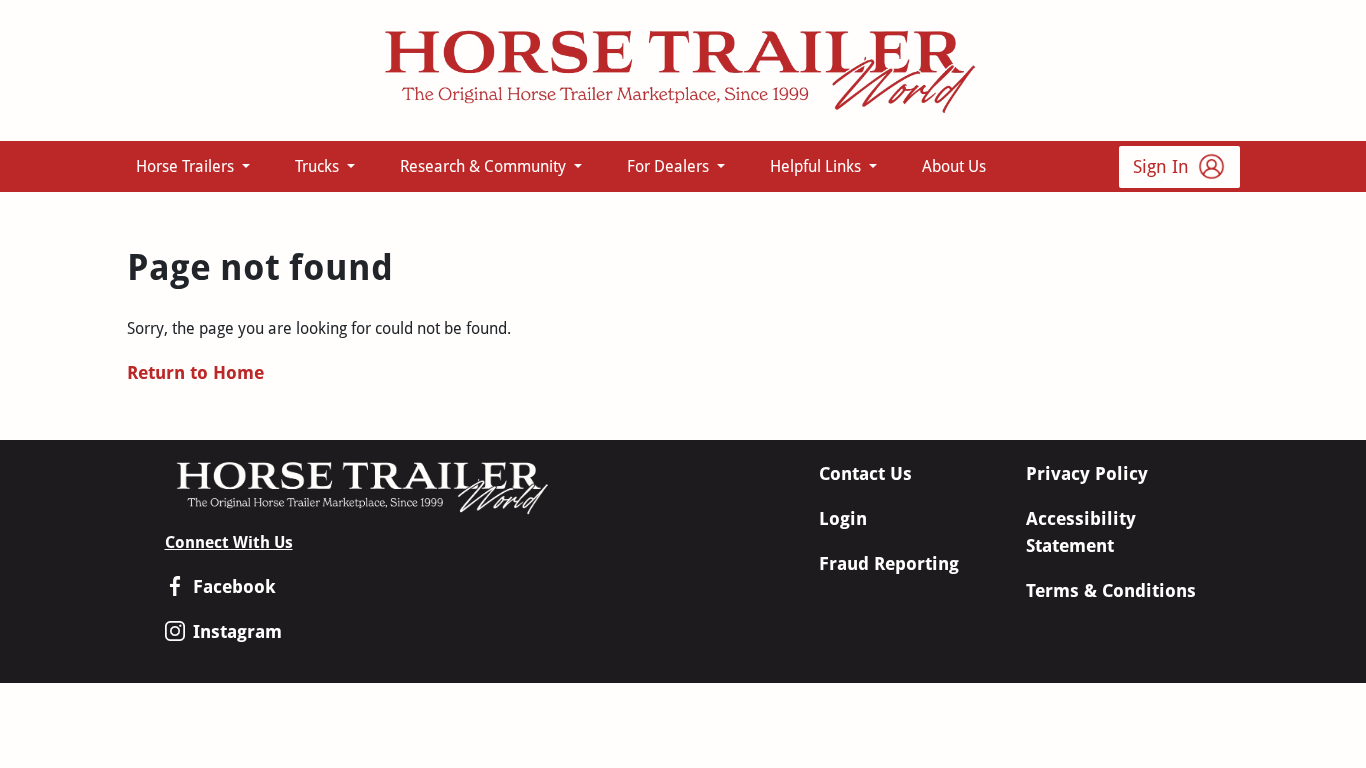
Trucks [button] (319, 166)
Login (843, 518)
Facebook (234, 586)
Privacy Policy (1087, 473)
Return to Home (195, 372)
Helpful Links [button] (817, 166)
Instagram (237, 631)
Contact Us (865, 473)
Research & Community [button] (485, 166)
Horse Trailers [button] (187, 166)
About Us (954, 166)
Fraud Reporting (889, 563)
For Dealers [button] (670, 166)
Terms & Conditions (1111, 590)
